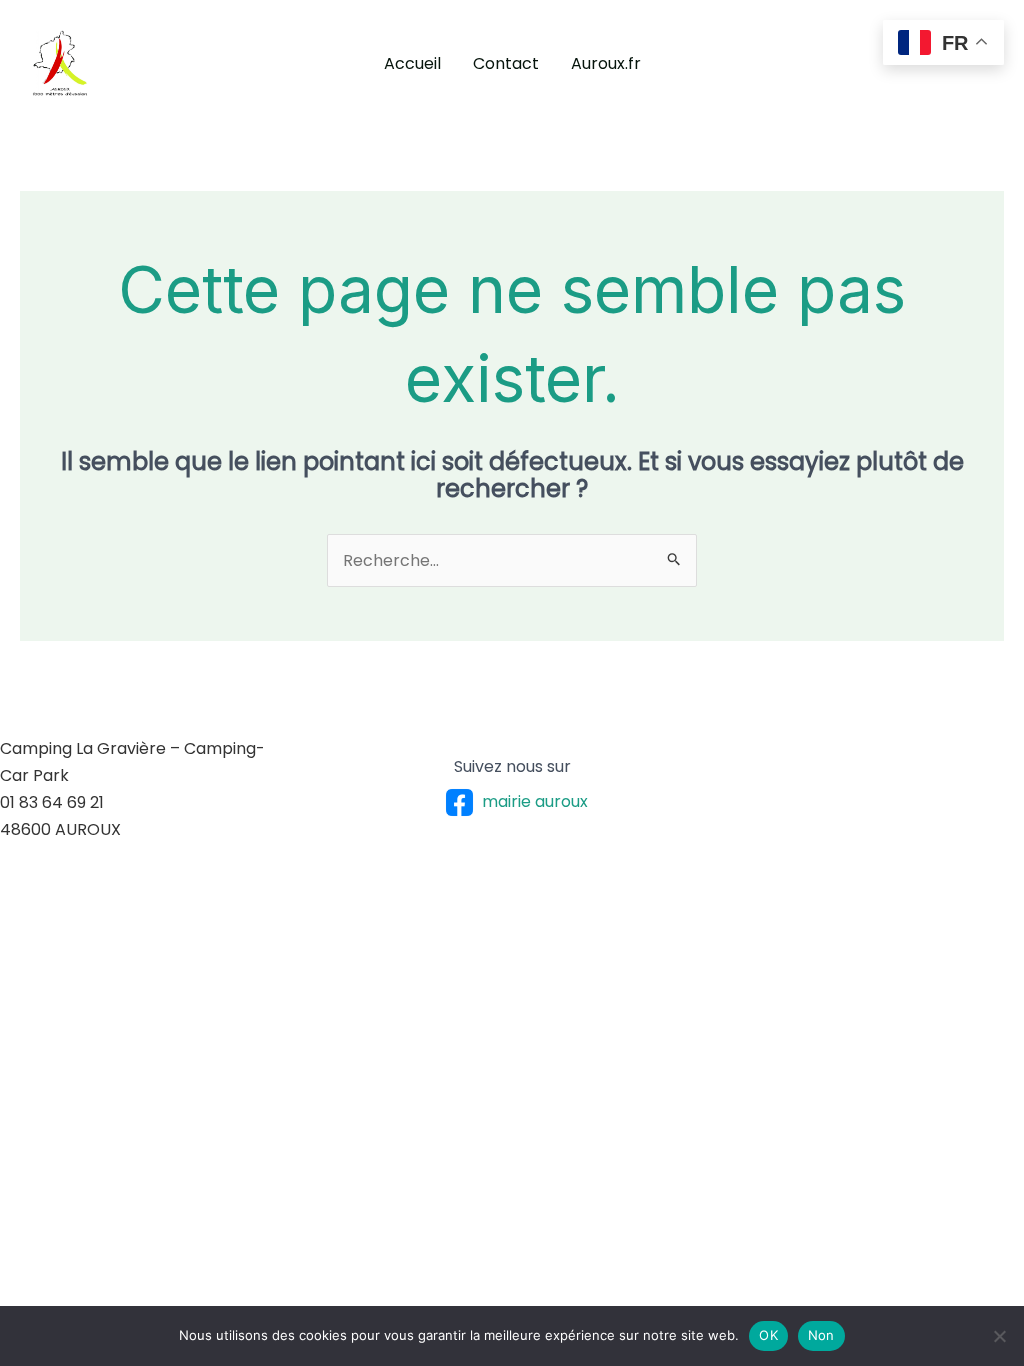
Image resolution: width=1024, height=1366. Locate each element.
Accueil (412, 63)
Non (821, 1335)
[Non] (999, 1336)
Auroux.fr (606, 63)
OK (768, 1335)
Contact (506, 63)
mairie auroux (535, 801)
